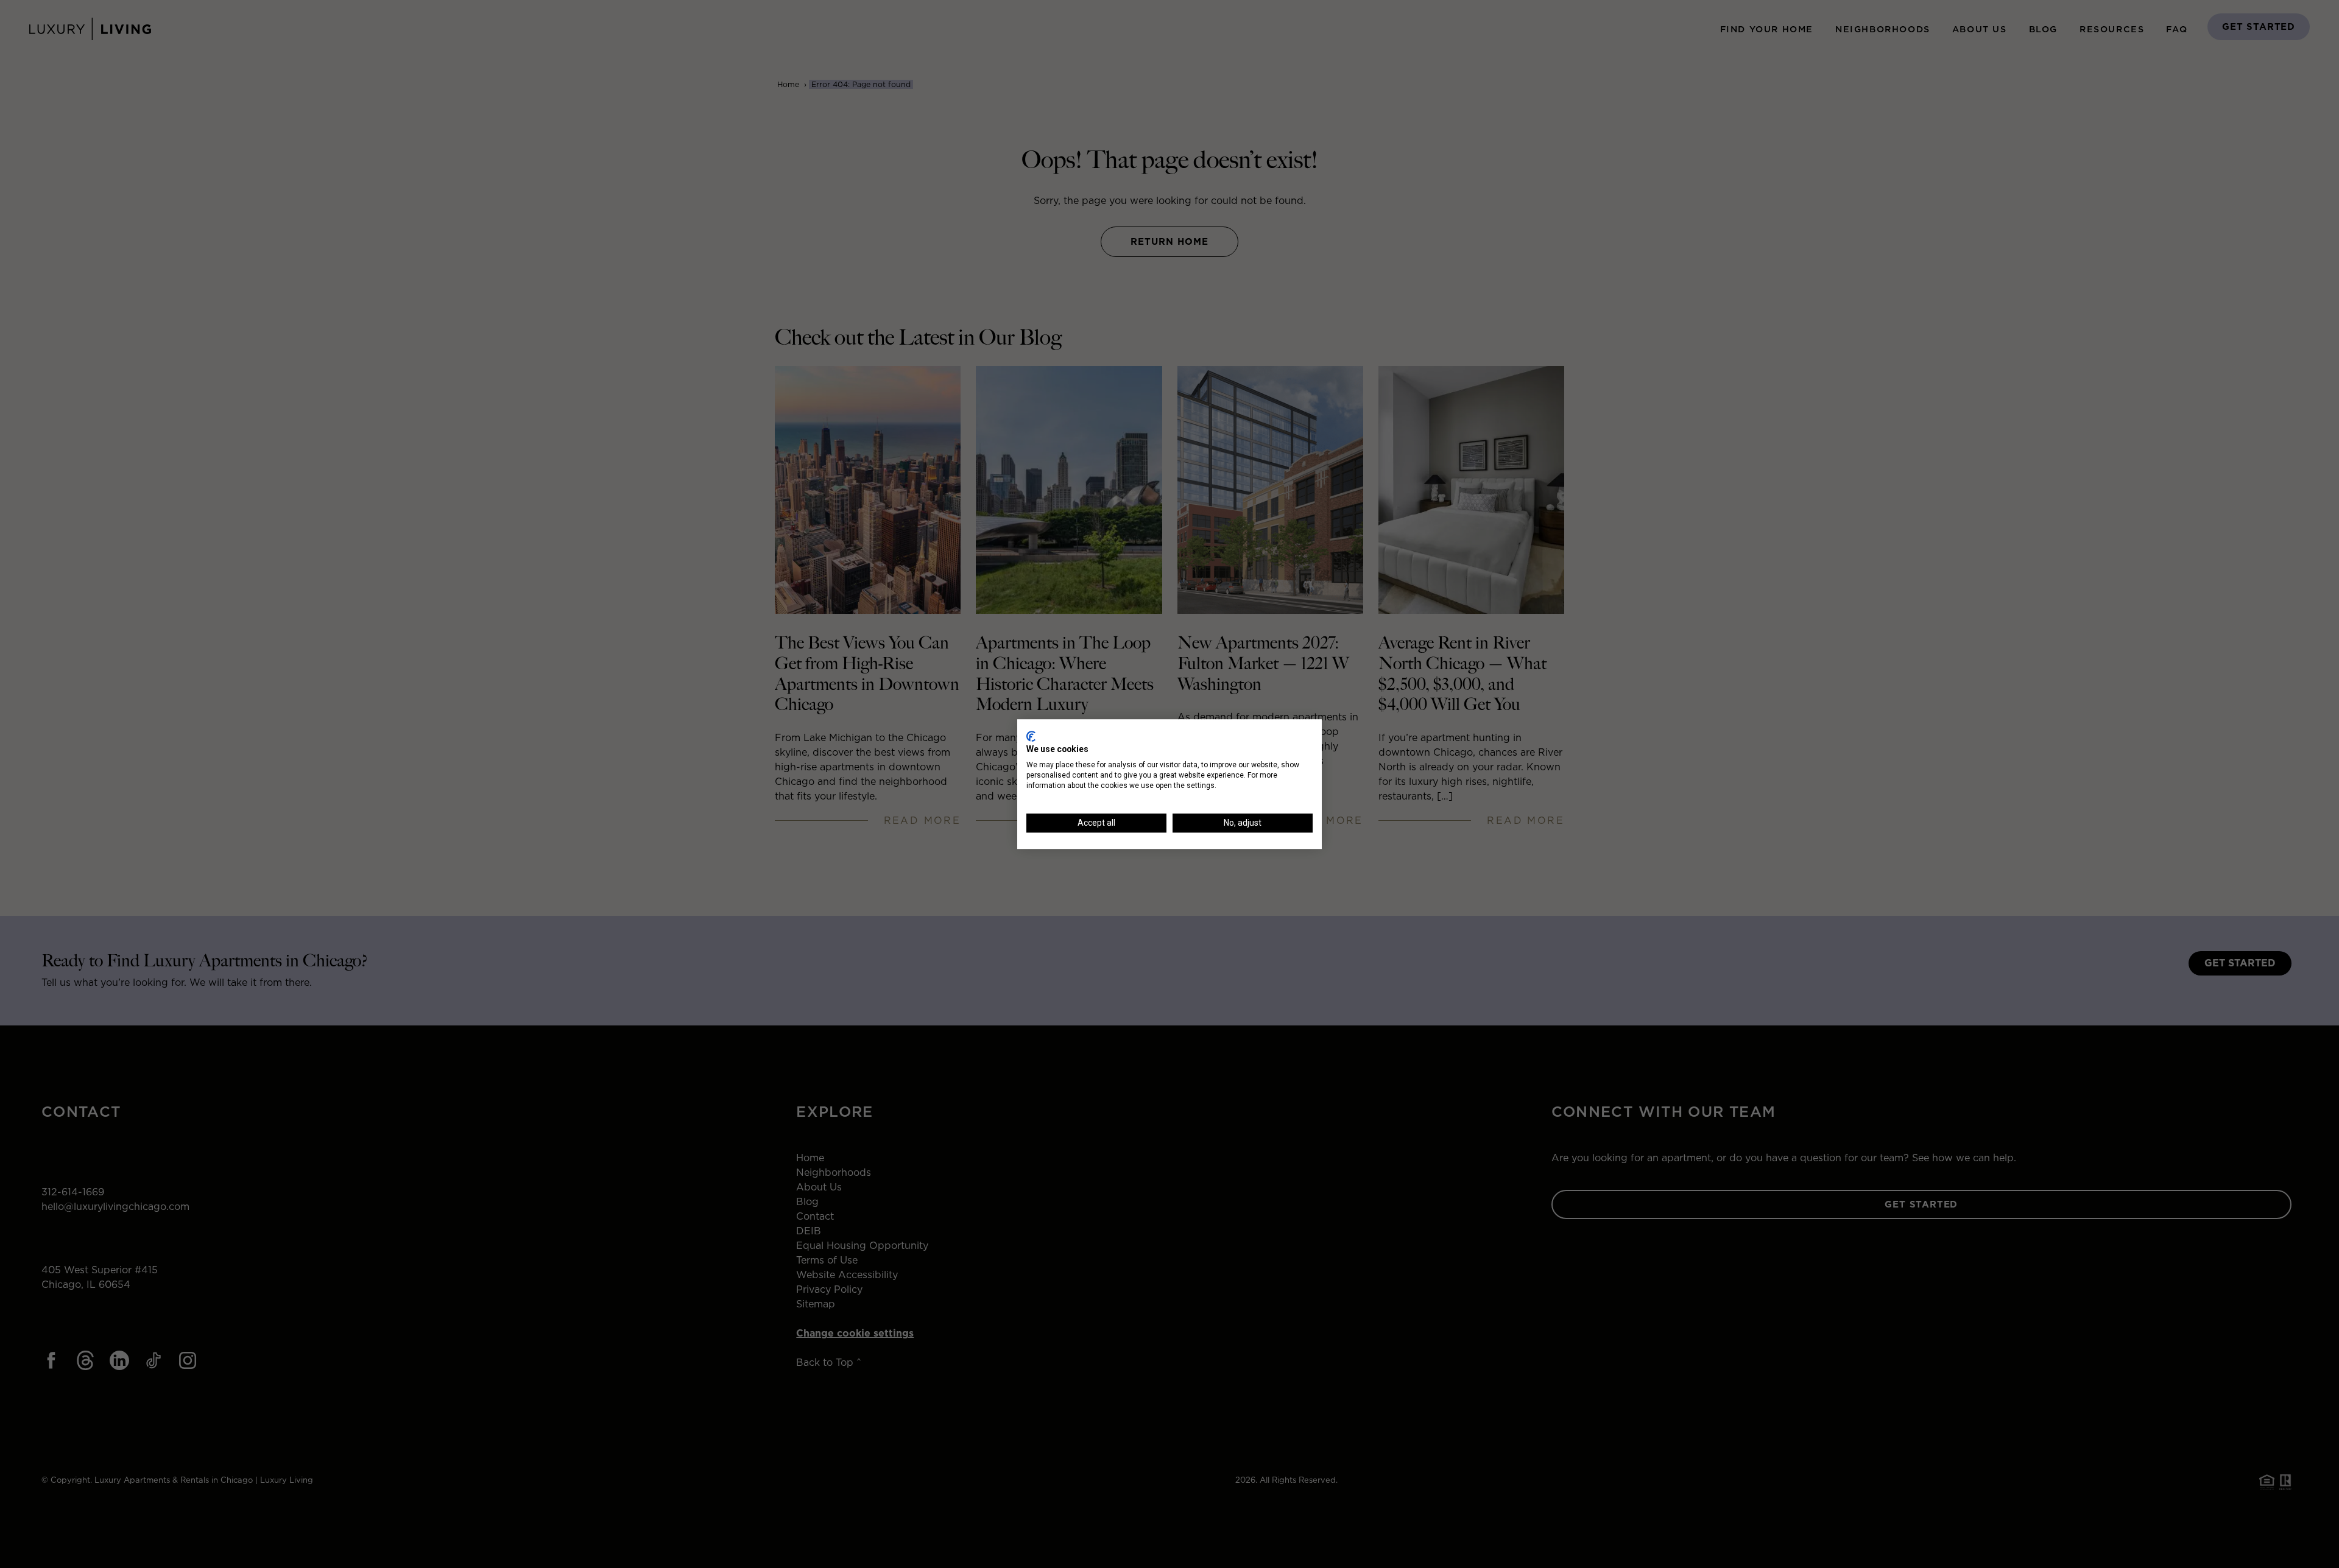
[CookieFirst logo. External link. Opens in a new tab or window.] (1031, 736)
